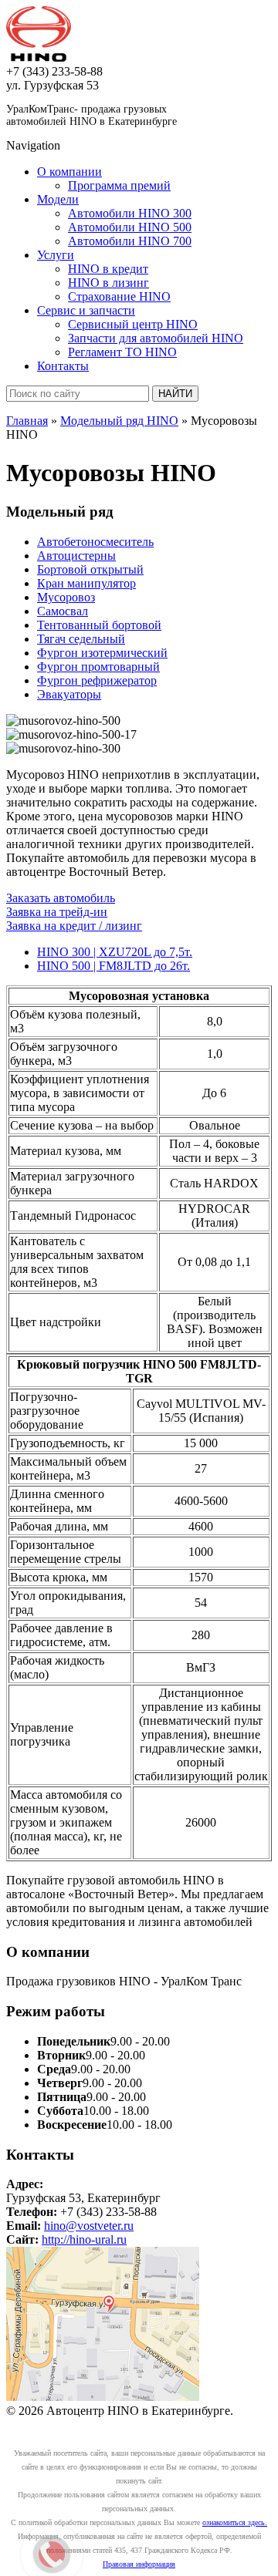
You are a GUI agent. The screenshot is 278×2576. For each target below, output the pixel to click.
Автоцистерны (76, 556)
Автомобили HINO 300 (130, 213)
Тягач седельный (81, 639)
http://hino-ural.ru (84, 2239)
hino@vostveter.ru (89, 2226)
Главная (27, 421)
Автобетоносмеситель (95, 542)
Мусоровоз (66, 597)
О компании (69, 172)
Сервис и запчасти (86, 310)
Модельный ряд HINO (119, 421)
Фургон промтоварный (98, 667)
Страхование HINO (119, 296)
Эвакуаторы (69, 694)
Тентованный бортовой (99, 625)
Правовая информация (139, 2564)
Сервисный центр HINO (133, 324)
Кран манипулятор (86, 583)
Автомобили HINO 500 (130, 227)
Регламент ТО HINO (122, 352)
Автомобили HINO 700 (130, 241)
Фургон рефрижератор (97, 680)
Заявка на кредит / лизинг (74, 926)
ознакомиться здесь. (235, 2522)
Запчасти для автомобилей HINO (156, 338)
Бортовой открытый (90, 569)
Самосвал (63, 611)
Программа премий (119, 185)
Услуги (56, 255)
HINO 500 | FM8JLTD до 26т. (114, 966)
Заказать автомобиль (61, 898)
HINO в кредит (108, 269)
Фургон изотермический (102, 653)
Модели (58, 199)
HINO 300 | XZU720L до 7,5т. (115, 952)
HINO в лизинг (108, 283)
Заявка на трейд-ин (57, 912)
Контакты (63, 366)
